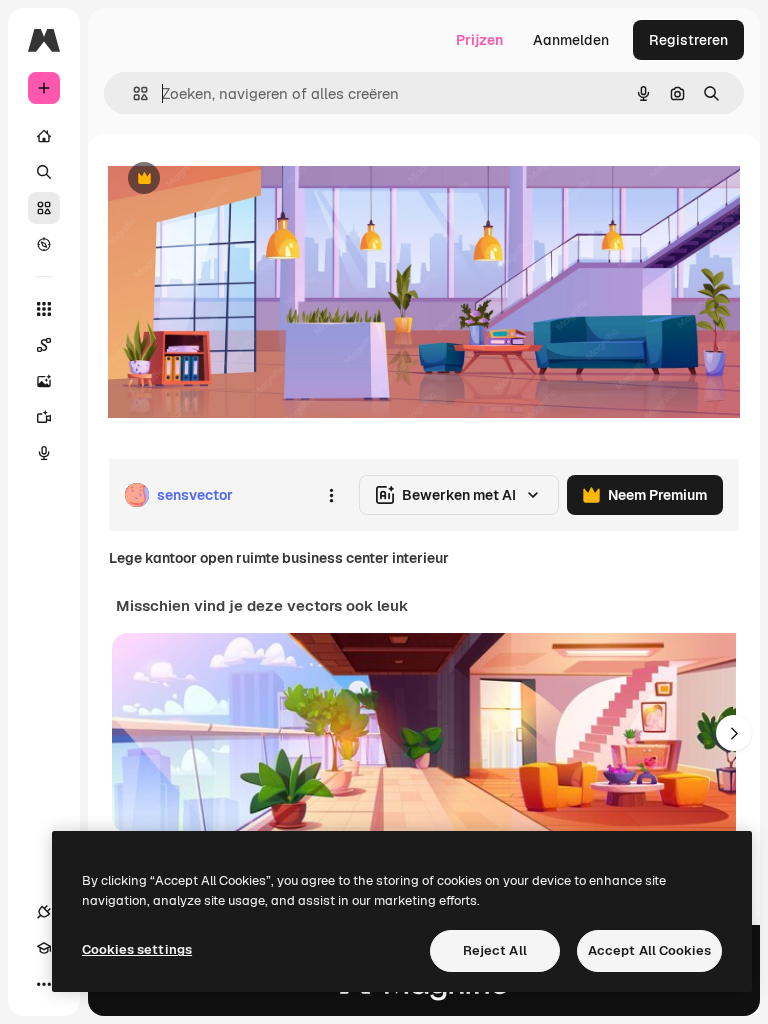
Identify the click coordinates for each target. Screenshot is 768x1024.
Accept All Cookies (649, 950)
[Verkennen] (44, 244)
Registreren (688, 40)
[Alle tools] (44, 309)
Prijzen (479, 40)
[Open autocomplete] (132, 93)
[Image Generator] (44, 381)
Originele (239, 179)
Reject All (495, 950)
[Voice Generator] (44, 453)
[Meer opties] (331, 495)
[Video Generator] (44, 417)
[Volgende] (734, 733)
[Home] (44, 136)
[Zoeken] (44, 172)
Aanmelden (571, 40)
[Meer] (44, 984)
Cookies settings (137, 949)
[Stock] (44, 208)
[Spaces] (44, 345)
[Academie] (44, 948)
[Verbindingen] (44, 912)
